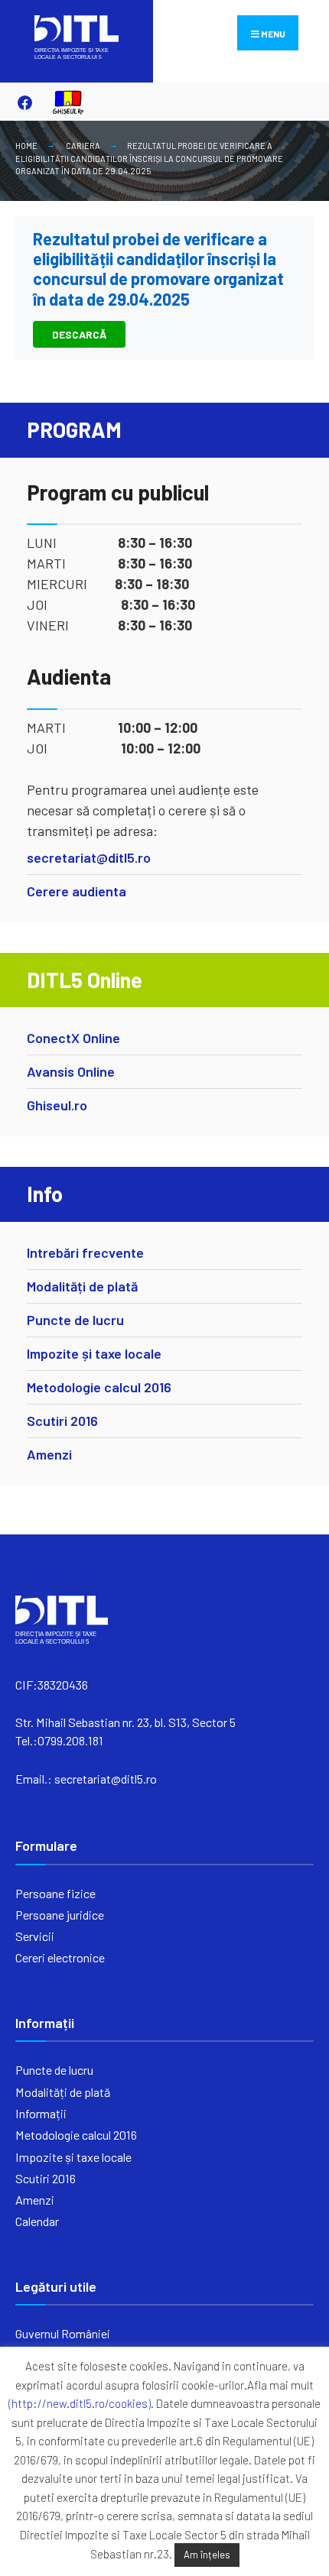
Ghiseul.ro (57, 1105)
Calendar (37, 2221)
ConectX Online (73, 1038)
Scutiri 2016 (62, 1421)
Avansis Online (71, 1071)
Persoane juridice (60, 1915)
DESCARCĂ (79, 334)
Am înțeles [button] (207, 2555)
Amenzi (49, 1454)
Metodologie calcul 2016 (99, 1387)
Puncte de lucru (75, 1320)
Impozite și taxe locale (94, 1353)
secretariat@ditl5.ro (89, 857)
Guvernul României (63, 2333)
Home (26, 146)
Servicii (35, 1936)
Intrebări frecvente (85, 1252)
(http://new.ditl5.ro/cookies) (80, 2403)
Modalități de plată (82, 1286)
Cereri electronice (60, 1957)
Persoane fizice (55, 1893)
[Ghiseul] (61, 102)
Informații (41, 2113)
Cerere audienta (77, 891)
